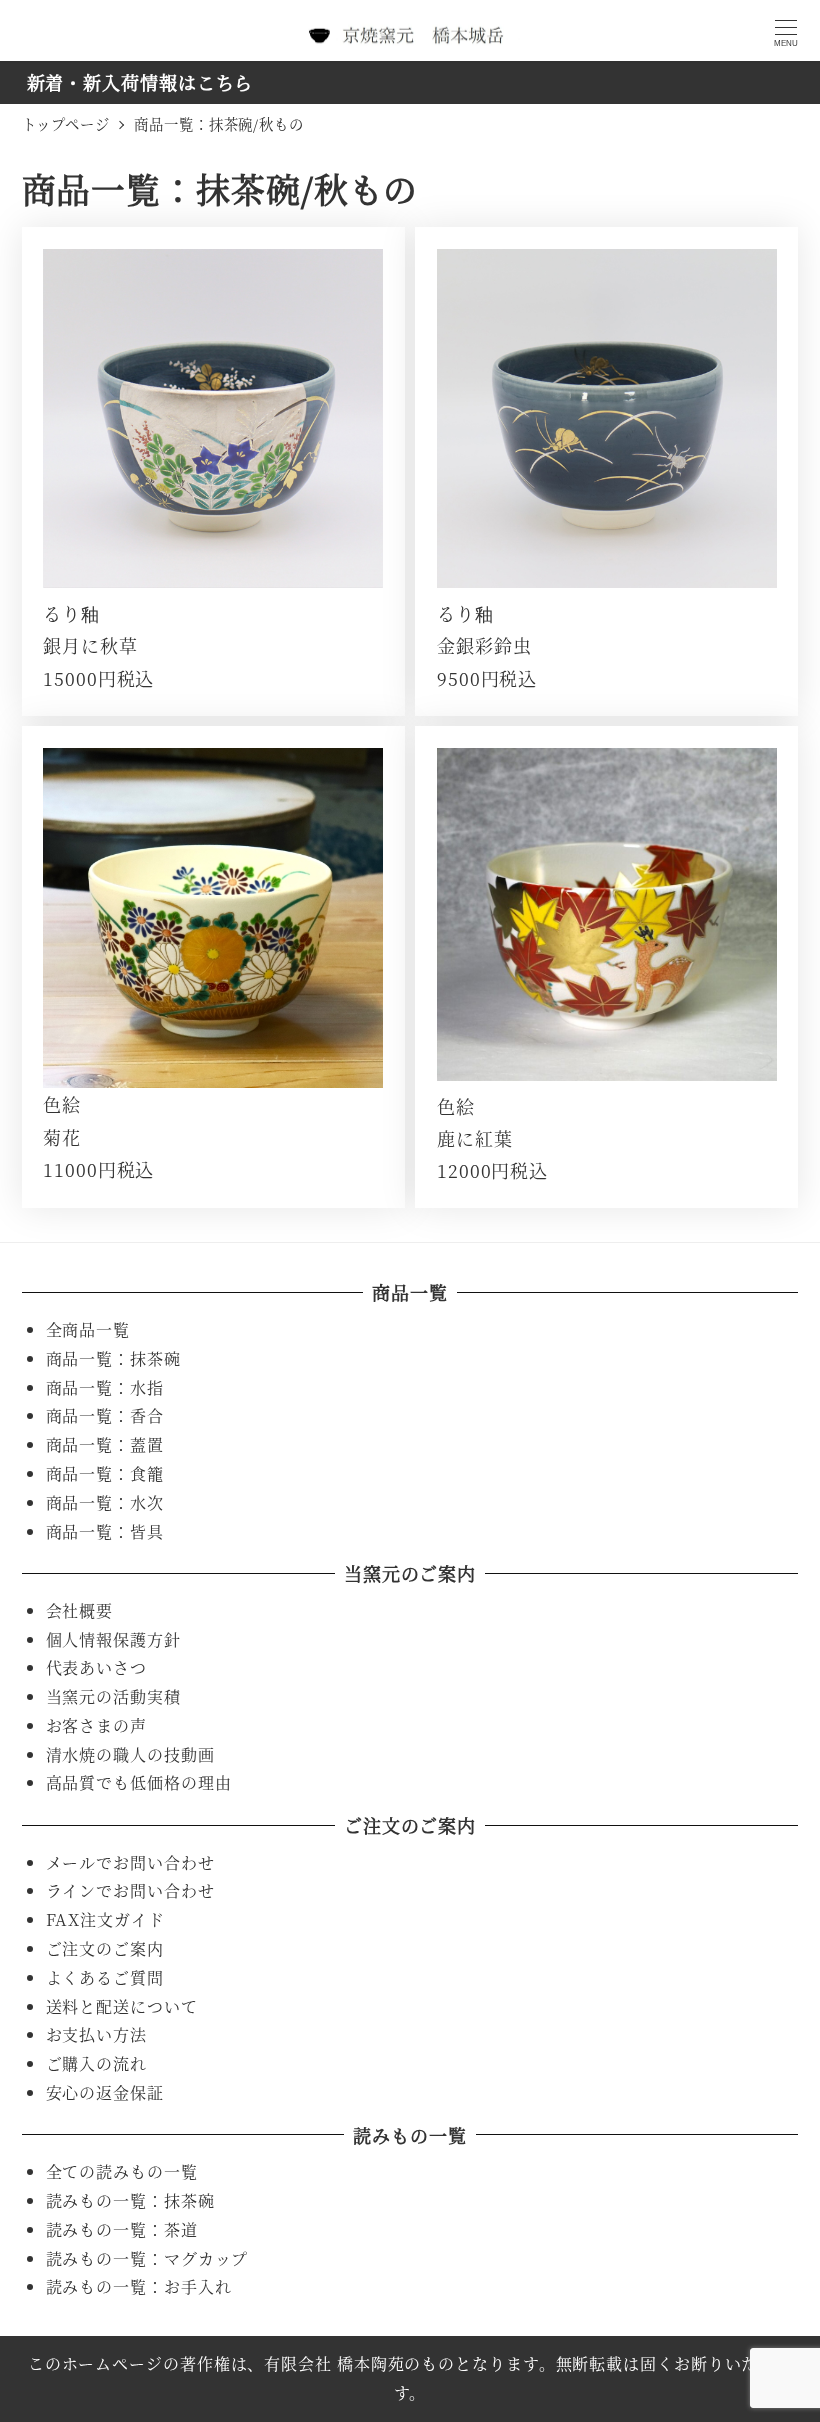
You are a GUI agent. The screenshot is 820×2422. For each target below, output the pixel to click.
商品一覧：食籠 (105, 1473)
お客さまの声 (96, 1725)
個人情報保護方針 (113, 1639)
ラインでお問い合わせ (130, 1890)
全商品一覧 (88, 1329)
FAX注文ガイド (105, 1919)
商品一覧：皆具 (105, 1531)
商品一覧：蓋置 (105, 1444)
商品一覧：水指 (105, 1387)
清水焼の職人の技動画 (130, 1754)
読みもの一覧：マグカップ (147, 2258)
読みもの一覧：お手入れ (139, 2286)
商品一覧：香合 (105, 1415)
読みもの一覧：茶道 (122, 2229)
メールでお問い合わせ (130, 1862)
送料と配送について (122, 2006)
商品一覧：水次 (105, 1502)
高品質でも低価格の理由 (139, 1782)
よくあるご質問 (105, 1977)
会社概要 (80, 1610)
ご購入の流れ (96, 2063)
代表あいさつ (96, 1667)
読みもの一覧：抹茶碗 (130, 2200)
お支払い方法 (96, 2034)
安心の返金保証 (105, 2092)
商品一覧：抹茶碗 (113, 1358)
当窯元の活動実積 (113, 1696)
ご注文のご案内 (105, 1948)
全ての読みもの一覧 (122, 2171)
